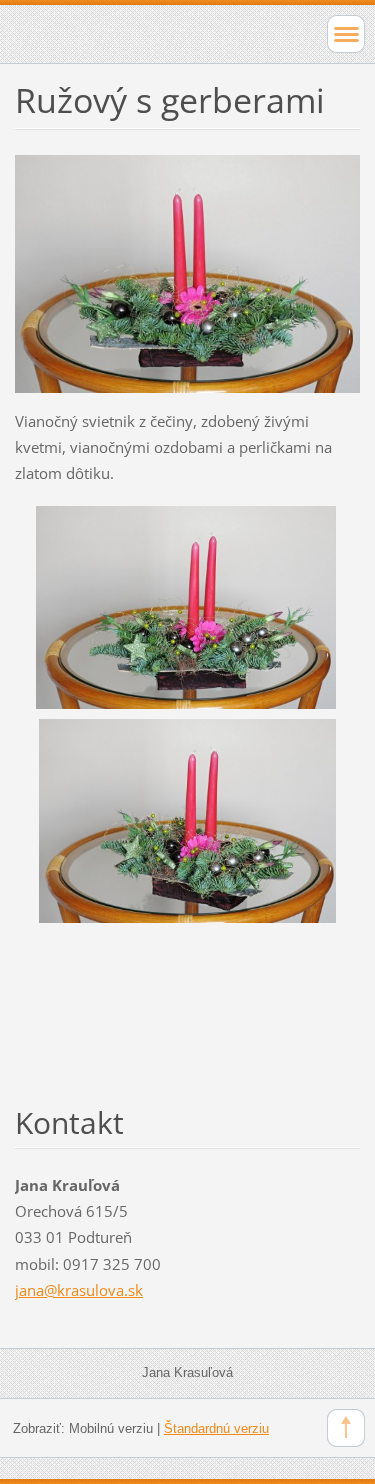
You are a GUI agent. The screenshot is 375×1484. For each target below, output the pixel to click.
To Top (346, 1428)
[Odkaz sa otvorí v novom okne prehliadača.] (187, 272)
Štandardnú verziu (216, 1428)
